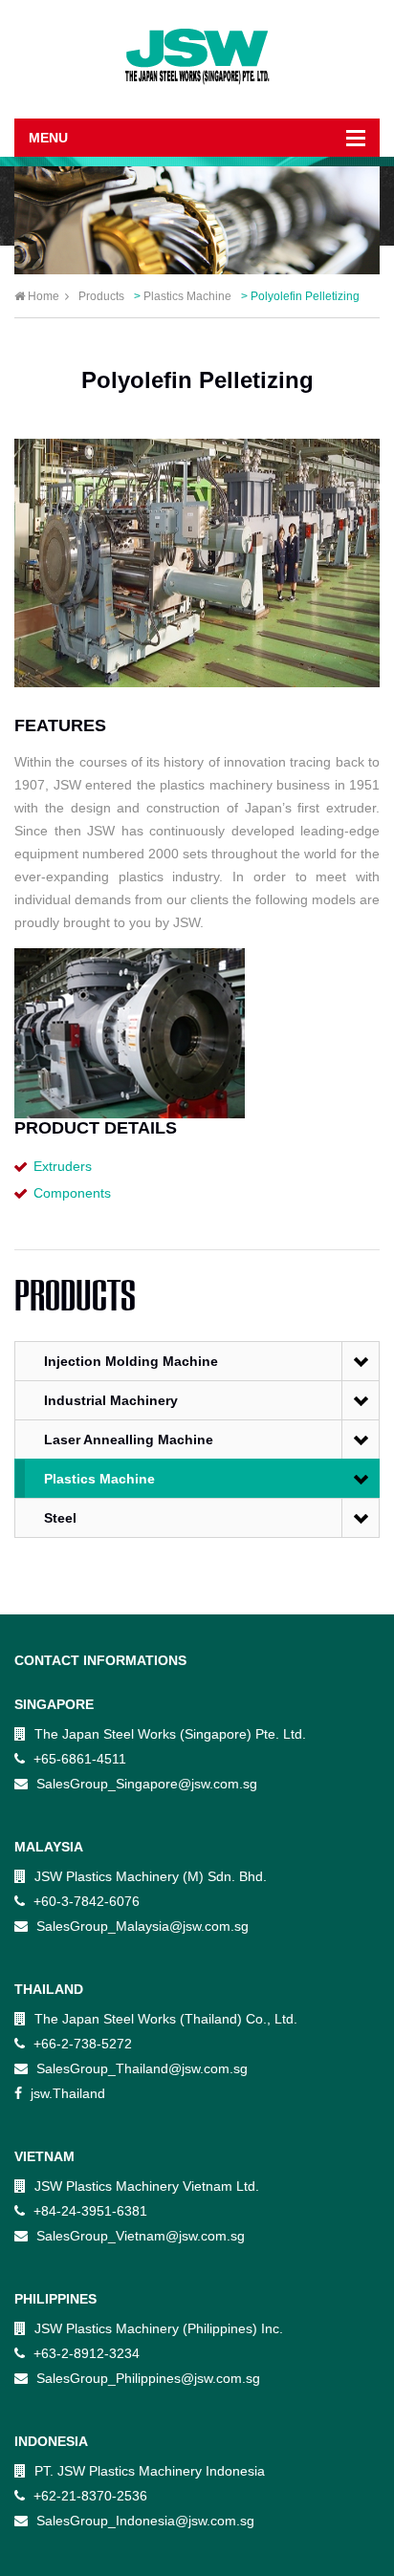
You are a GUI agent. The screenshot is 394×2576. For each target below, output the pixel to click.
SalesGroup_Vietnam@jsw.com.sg (139, 2236)
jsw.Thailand (66, 2093)
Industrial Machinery (111, 1400)
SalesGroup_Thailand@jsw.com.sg (140, 2068)
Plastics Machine (99, 1479)
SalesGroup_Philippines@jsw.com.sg (146, 2378)
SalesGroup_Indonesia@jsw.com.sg (143, 2521)
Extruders (63, 1166)
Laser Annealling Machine (129, 1440)
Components (72, 1193)
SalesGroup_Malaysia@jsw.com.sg (141, 1926)
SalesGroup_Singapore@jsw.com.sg (145, 1784)
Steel (60, 1518)
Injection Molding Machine (131, 1361)
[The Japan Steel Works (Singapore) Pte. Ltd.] (197, 58)
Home (44, 296)
